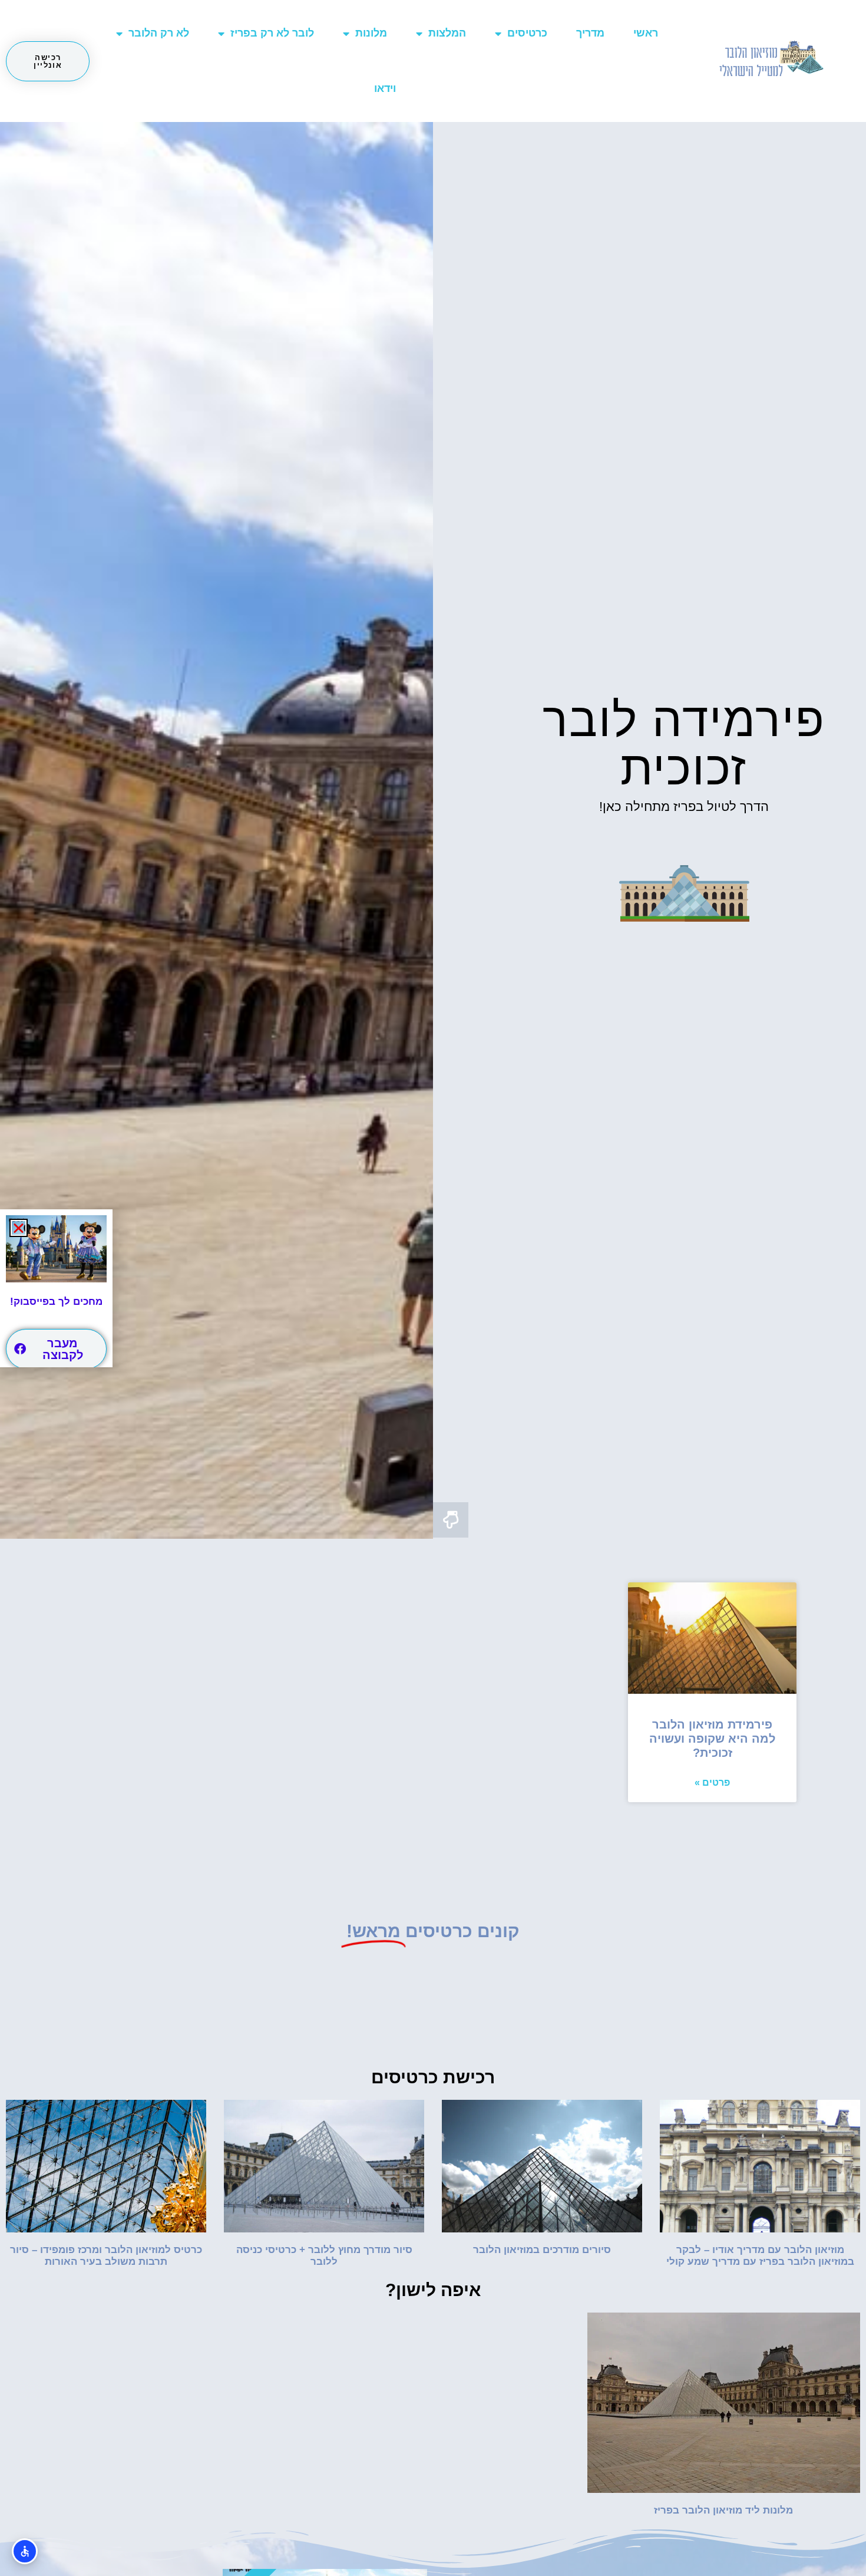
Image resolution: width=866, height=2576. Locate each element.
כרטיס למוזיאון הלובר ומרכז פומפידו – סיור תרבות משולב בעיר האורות (106, 2256)
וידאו (385, 88)
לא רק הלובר (159, 33)
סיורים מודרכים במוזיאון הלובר (542, 2250)
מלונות (371, 33)
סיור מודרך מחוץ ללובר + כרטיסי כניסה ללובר (324, 2256)
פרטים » (712, 1782)
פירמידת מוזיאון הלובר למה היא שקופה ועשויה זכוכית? (712, 1739)
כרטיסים (527, 33)
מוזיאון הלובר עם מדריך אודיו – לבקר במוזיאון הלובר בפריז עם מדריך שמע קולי (760, 2256)
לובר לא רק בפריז (272, 33)
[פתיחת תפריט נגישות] (25, 2551)
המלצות (447, 33)
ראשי (646, 33)
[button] (19, 1228)
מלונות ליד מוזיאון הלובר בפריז (723, 2510)
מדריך (590, 33)
